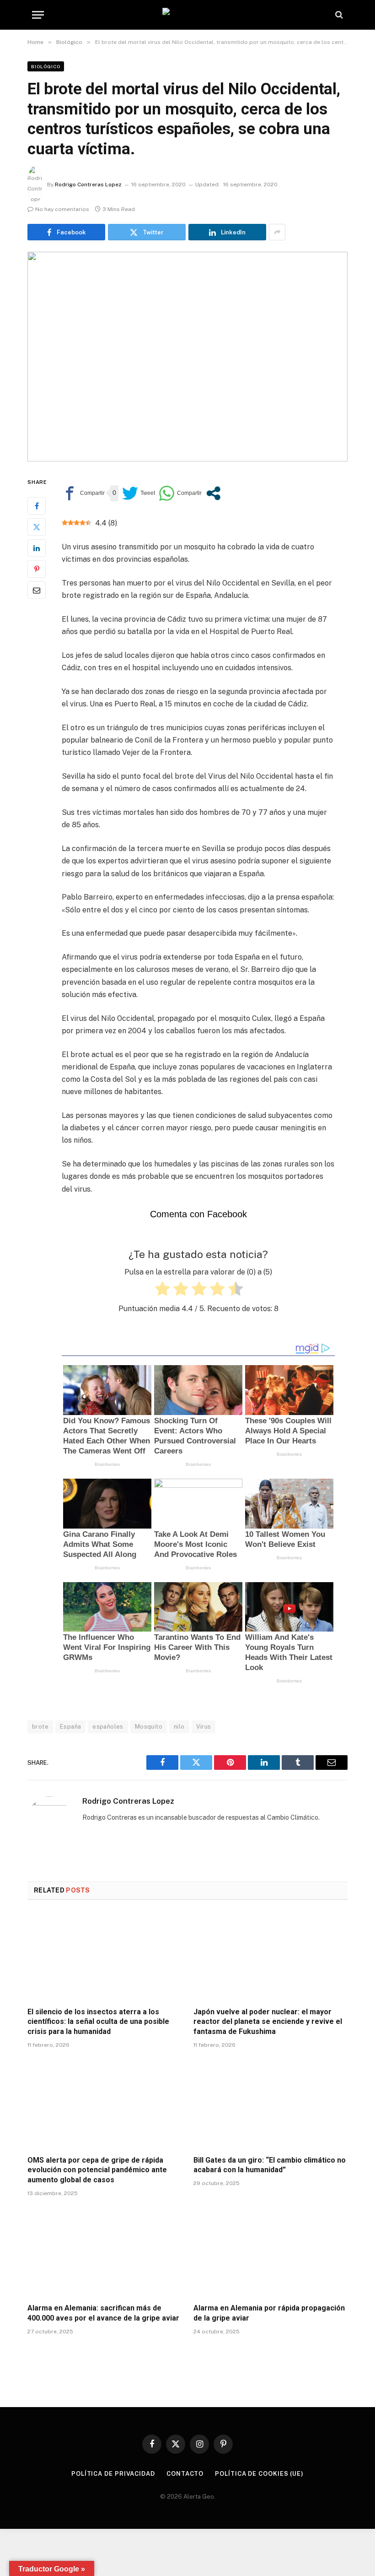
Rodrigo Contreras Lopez (88, 184)
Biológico (46, 66)
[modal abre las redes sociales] (213, 493)
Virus (204, 1727)
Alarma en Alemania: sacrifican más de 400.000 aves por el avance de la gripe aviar (103, 2313)
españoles (108, 1727)
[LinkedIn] (37, 548)
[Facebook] (37, 506)
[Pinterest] (37, 569)
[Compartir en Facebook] (83, 493)
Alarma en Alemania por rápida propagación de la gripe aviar (269, 2313)
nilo (179, 1727)
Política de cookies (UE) (259, 2474)
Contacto (185, 2474)
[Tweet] (139, 493)
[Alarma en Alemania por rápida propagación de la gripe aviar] (271, 2253)
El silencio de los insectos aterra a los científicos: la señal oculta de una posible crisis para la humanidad (98, 2022)
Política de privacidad (113, 2474)
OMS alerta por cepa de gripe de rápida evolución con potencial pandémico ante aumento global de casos (97, 2170)
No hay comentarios (62, 209)
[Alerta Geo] (187, 15)
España (70, 1727)
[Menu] (38, 15)
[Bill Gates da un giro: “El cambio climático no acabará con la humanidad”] (271, 2104)
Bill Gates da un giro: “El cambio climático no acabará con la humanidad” (270, 2165)
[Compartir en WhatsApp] (180, 493)
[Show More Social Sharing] (277, 232)
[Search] (338, 15)
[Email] (37, 590)
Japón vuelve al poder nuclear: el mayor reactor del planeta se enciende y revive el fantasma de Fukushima (268, 2022)
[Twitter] (37, 527)
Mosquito (149, 1727)
